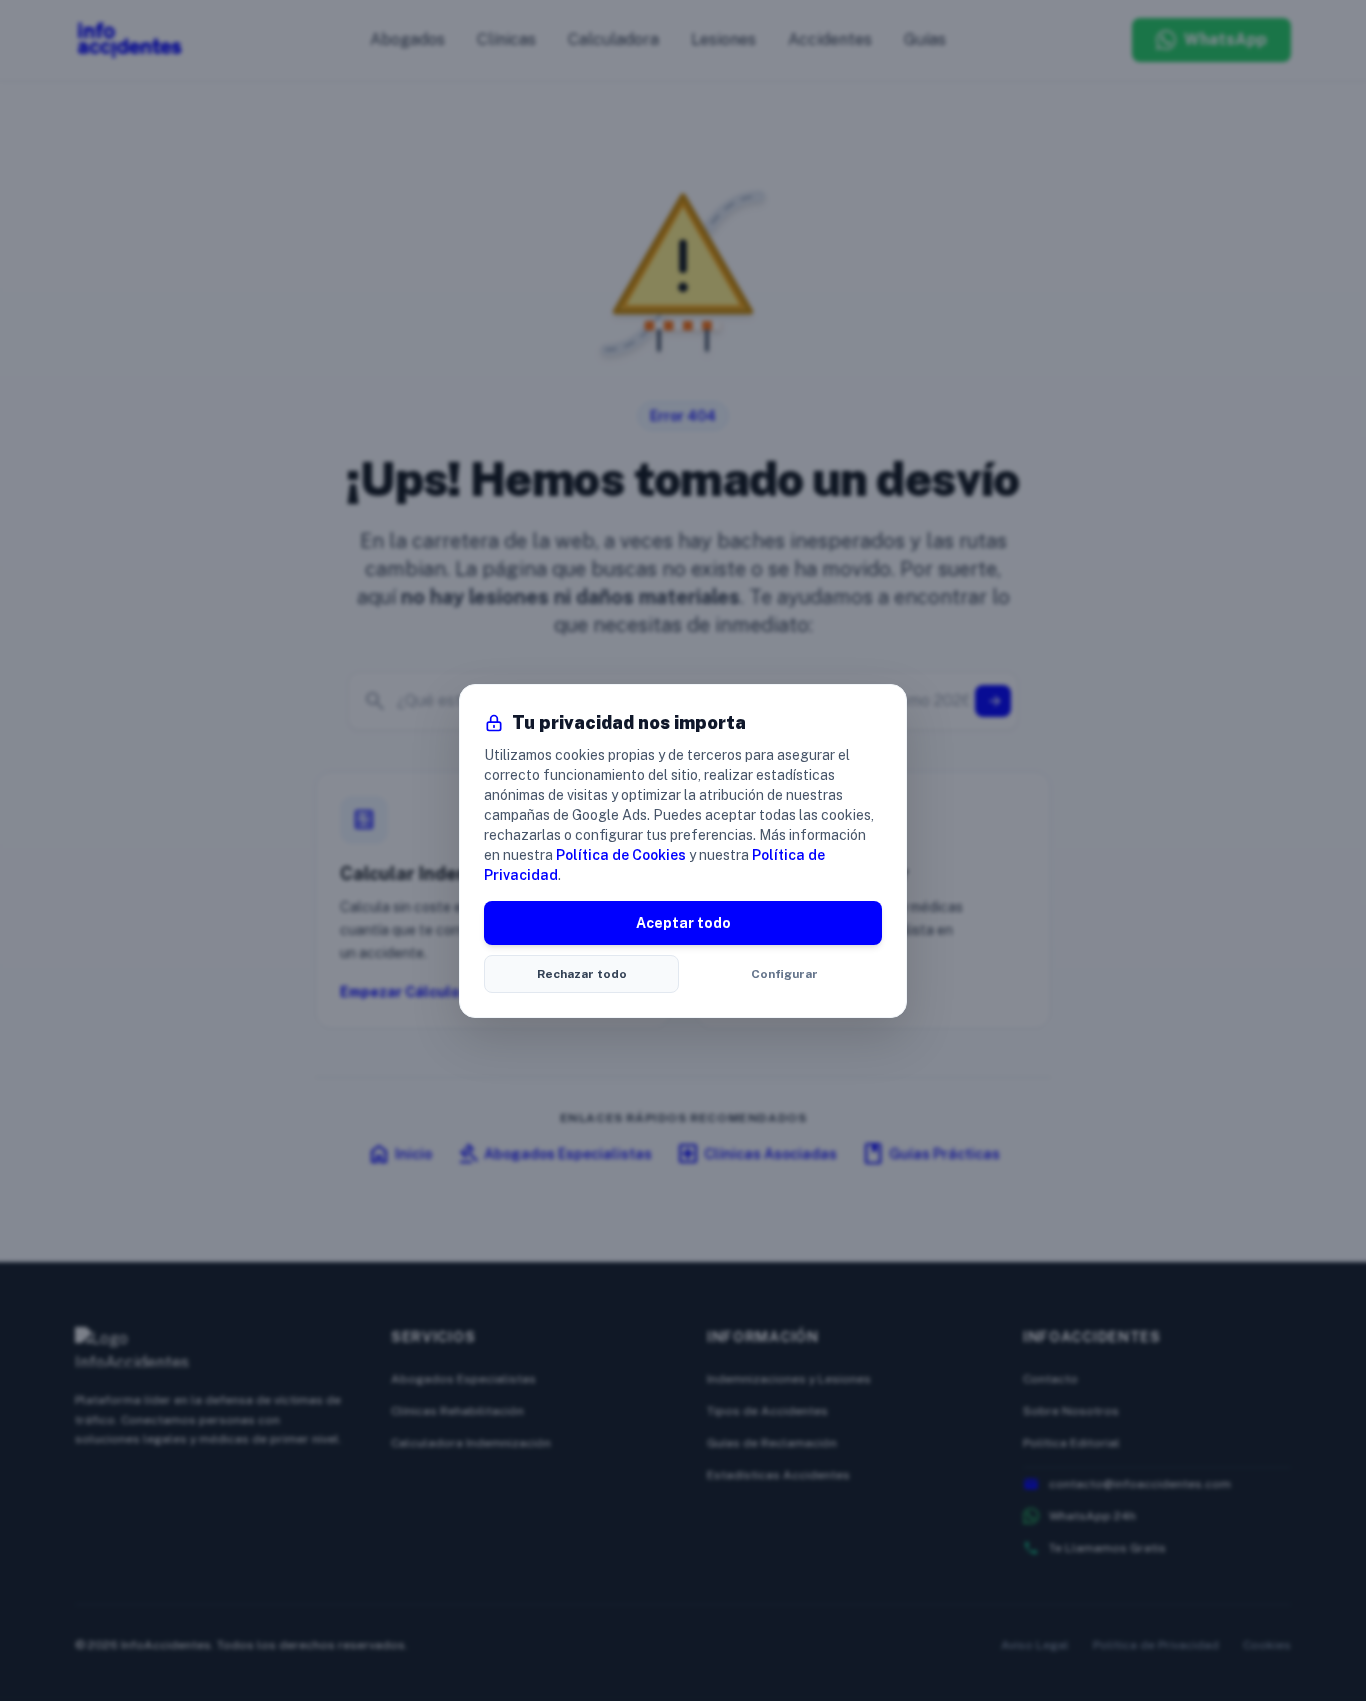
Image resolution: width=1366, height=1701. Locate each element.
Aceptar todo (683, 923)
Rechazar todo (582, 974)
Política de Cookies (621, 855)
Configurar (784, 974)
